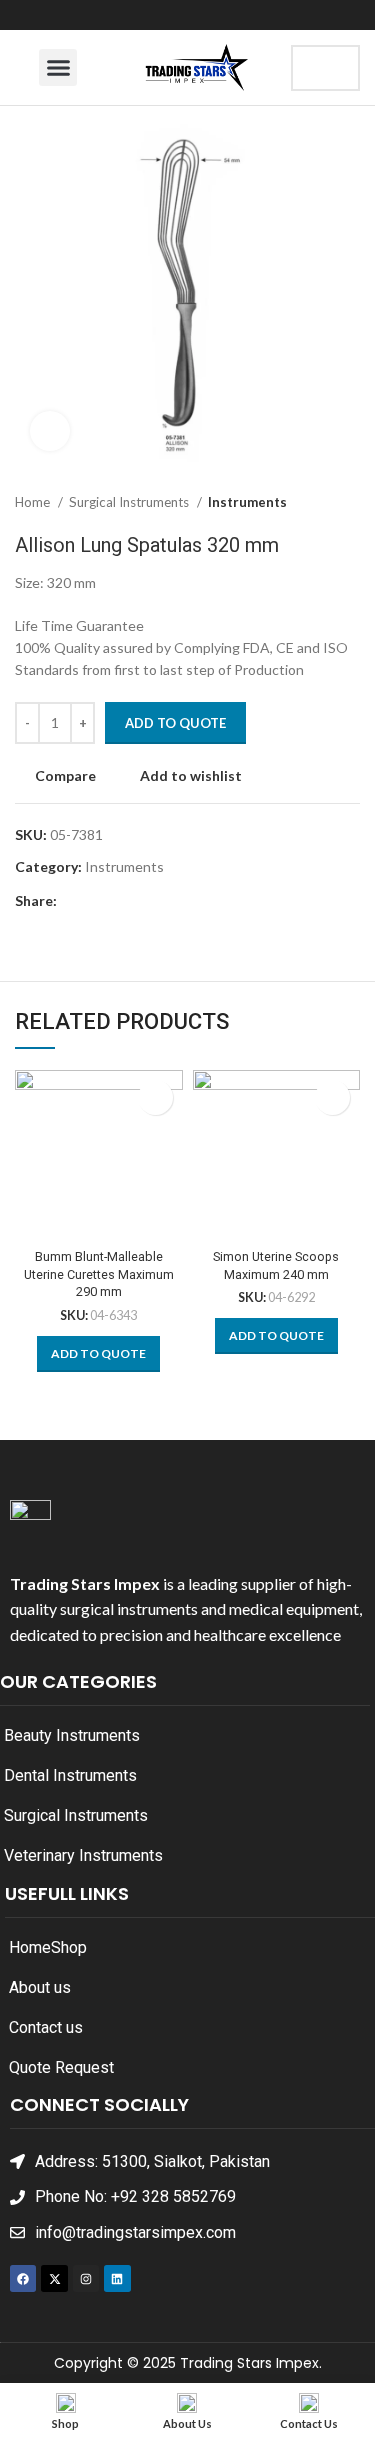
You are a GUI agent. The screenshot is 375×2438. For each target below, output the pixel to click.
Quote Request (61, 2067)
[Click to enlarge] (50, 431)
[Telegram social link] (165, 902)
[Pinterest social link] (119, 902)
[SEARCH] (328, 68)
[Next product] (350, 503)
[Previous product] (310, 503)
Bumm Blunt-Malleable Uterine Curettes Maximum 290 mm (99, 1274)
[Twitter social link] (96, 902)
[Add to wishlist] (155, 1097)
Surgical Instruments (130, 502)
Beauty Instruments (72, 1735)
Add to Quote (175, 723)
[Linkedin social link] (142, 902)
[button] (58, 68)
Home (34, 502)
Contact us (46, 2027)
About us (40, 1987)
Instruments (247, 502)
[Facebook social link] (73, 902)
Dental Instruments (70, 1775)
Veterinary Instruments (83, 1855)
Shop (69, 1947)
